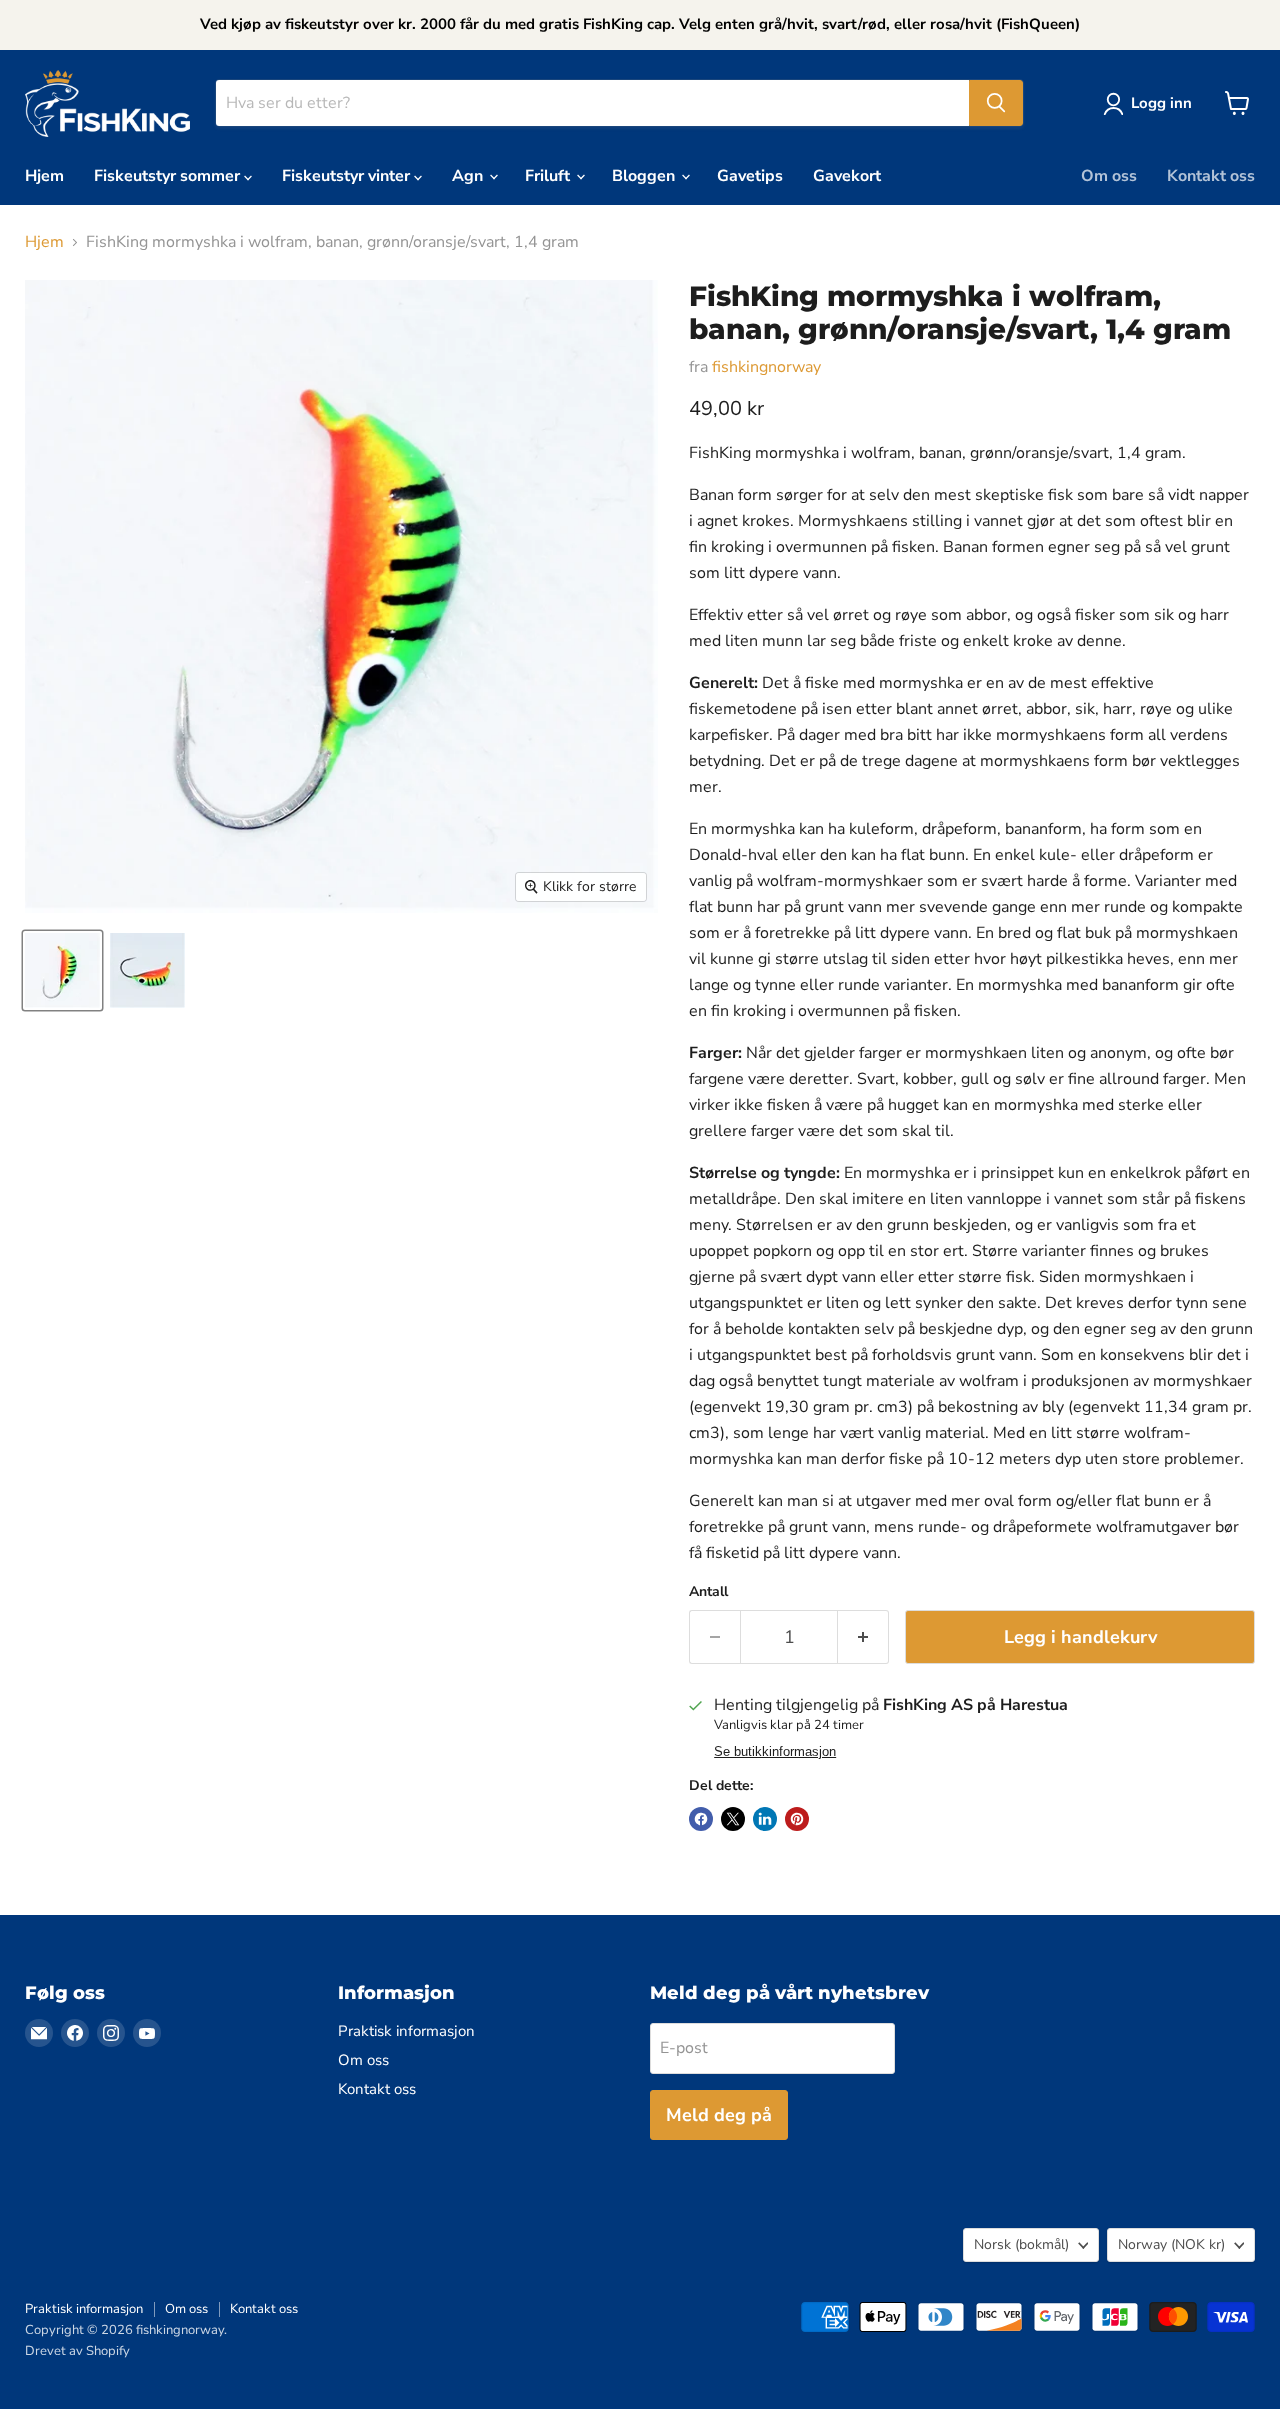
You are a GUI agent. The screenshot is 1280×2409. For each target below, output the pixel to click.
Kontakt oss (1211, 176)
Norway (1171, 2244)
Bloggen (645, 176)
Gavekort (847, 176)
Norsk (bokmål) (1021, 2244)
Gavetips (750, 176)
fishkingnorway (766, 367)
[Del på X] (733, 1819)
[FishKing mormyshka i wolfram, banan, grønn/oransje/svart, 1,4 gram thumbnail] (62, 970)
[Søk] (996, 103)
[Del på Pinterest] (797, 1819)
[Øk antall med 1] (863, 1637)
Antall (708, 1592)
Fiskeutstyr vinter (348, 176)
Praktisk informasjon (406, 2031)
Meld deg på (719, 2115)
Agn (469, 176)
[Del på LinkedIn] (765, 1819)
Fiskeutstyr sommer (169, 176)
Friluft (549, 176)
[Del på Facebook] (701, 1819)
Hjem (44, 176)
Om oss (1109, 176)
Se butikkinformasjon (775, 1752)
